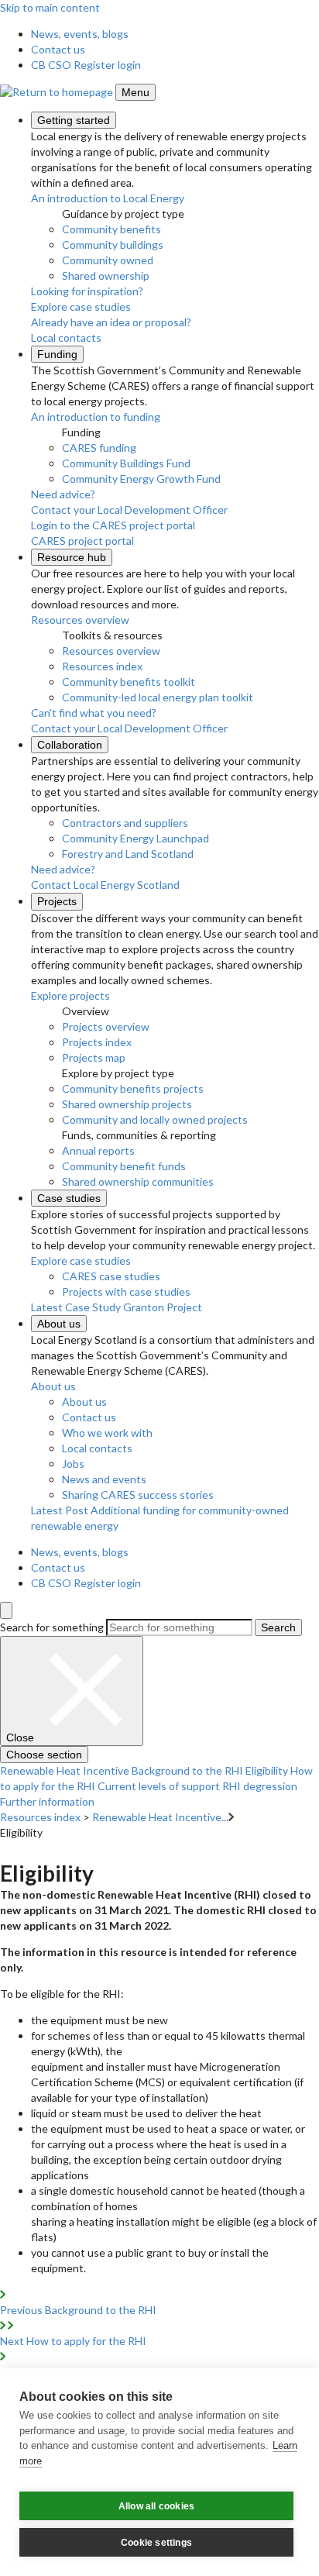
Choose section (44, 1755)
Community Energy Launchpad (135, 838)
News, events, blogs (80, 34)
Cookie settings (156, 2543)
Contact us (58, 49)
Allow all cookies (156, 2506)
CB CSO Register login (86, 65)
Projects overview (106, 1026)
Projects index (97, 1042)
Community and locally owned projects (155, 1119)
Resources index (102, 666)
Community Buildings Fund (126, 463)
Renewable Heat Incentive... (160, 1817)
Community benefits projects (133, 1088)
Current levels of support (159, 1786)
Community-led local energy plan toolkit (158, 697)
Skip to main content (50, 7)
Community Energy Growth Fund (141, 479)
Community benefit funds (124, 1166)
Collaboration (70, 745)
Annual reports (98, 1150)
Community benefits (111, 229)
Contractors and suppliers (125, 823)
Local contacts (97, 1448)
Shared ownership (106, 276)
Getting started (74, 120)
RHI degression (260, 1786)
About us (59, 1324)
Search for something (52, 1627)
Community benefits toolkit (129, 682)
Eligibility (267, 1770)
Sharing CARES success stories (138, 1495)
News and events (104, 1479)
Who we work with (107, 1433)
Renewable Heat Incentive (65, 1770)
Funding (57, 354)
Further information (47, 1801)
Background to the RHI (187, 1770)
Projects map (94, 1057)
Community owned (108, 260)
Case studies (69, 1198)
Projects (57, 901)
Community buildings (113, 245)
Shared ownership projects (127, 1104)
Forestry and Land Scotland (128, 854)
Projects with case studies (126, 1291)
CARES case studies (111, 1276)
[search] (6, 1610)
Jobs (73, 1464)
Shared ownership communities (138, 1181)
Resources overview (111, 651)
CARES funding (99, 448)
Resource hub (72, 557)
